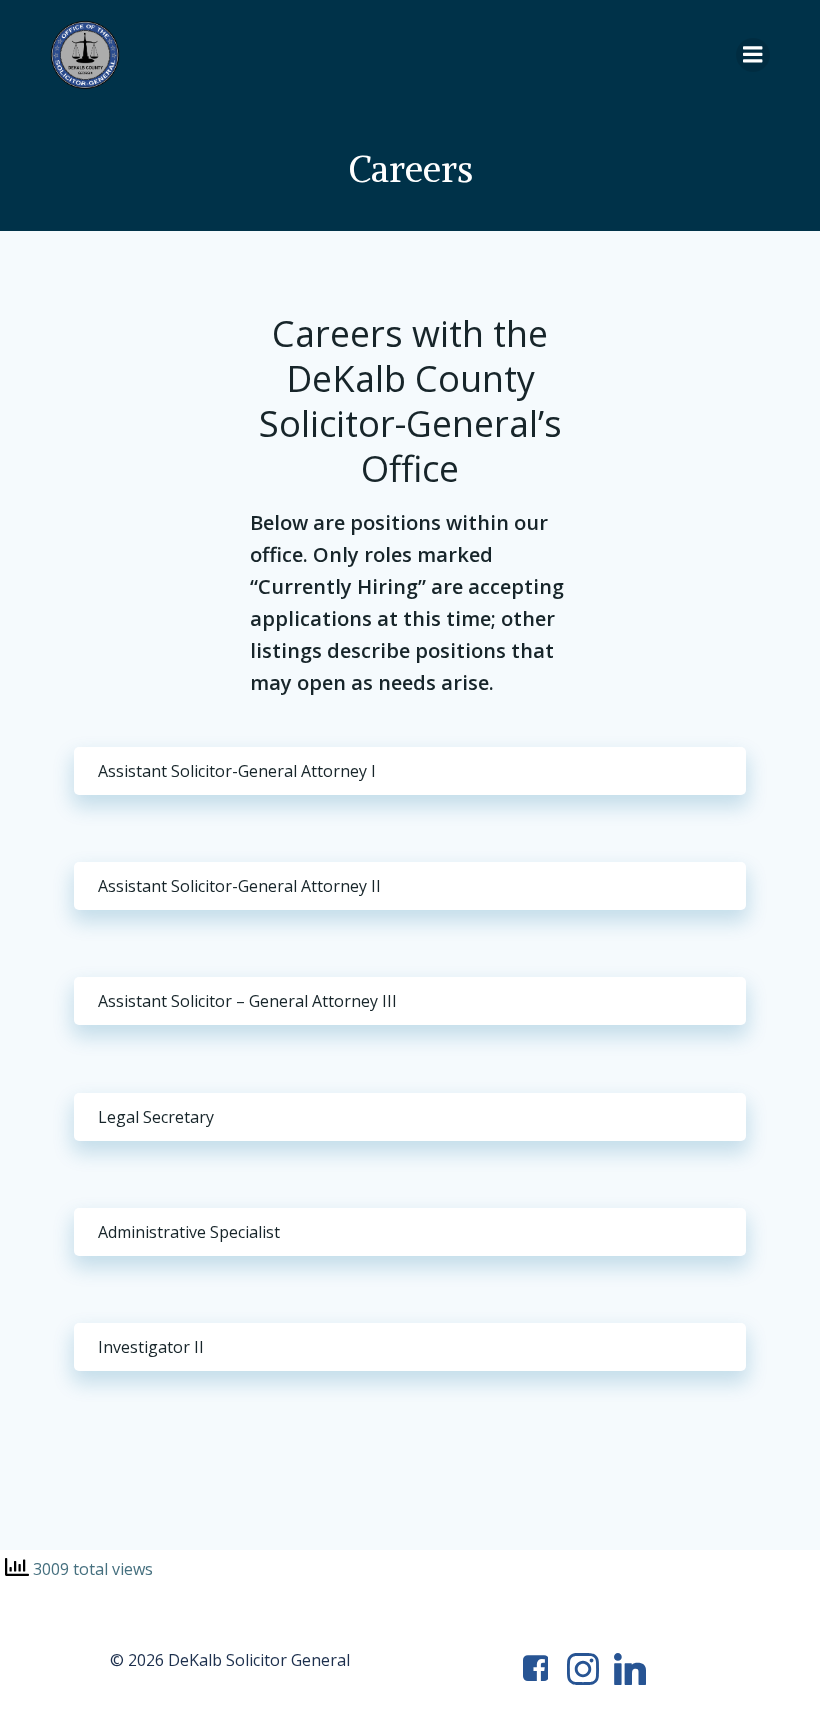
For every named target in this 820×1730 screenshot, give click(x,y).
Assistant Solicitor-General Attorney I (237, 771)
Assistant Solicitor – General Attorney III (247, 1001)
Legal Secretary (156, 1117)
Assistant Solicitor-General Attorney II (239, 886)
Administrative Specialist (189, 1232)
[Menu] (753, 55)
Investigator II (151, 1347)
